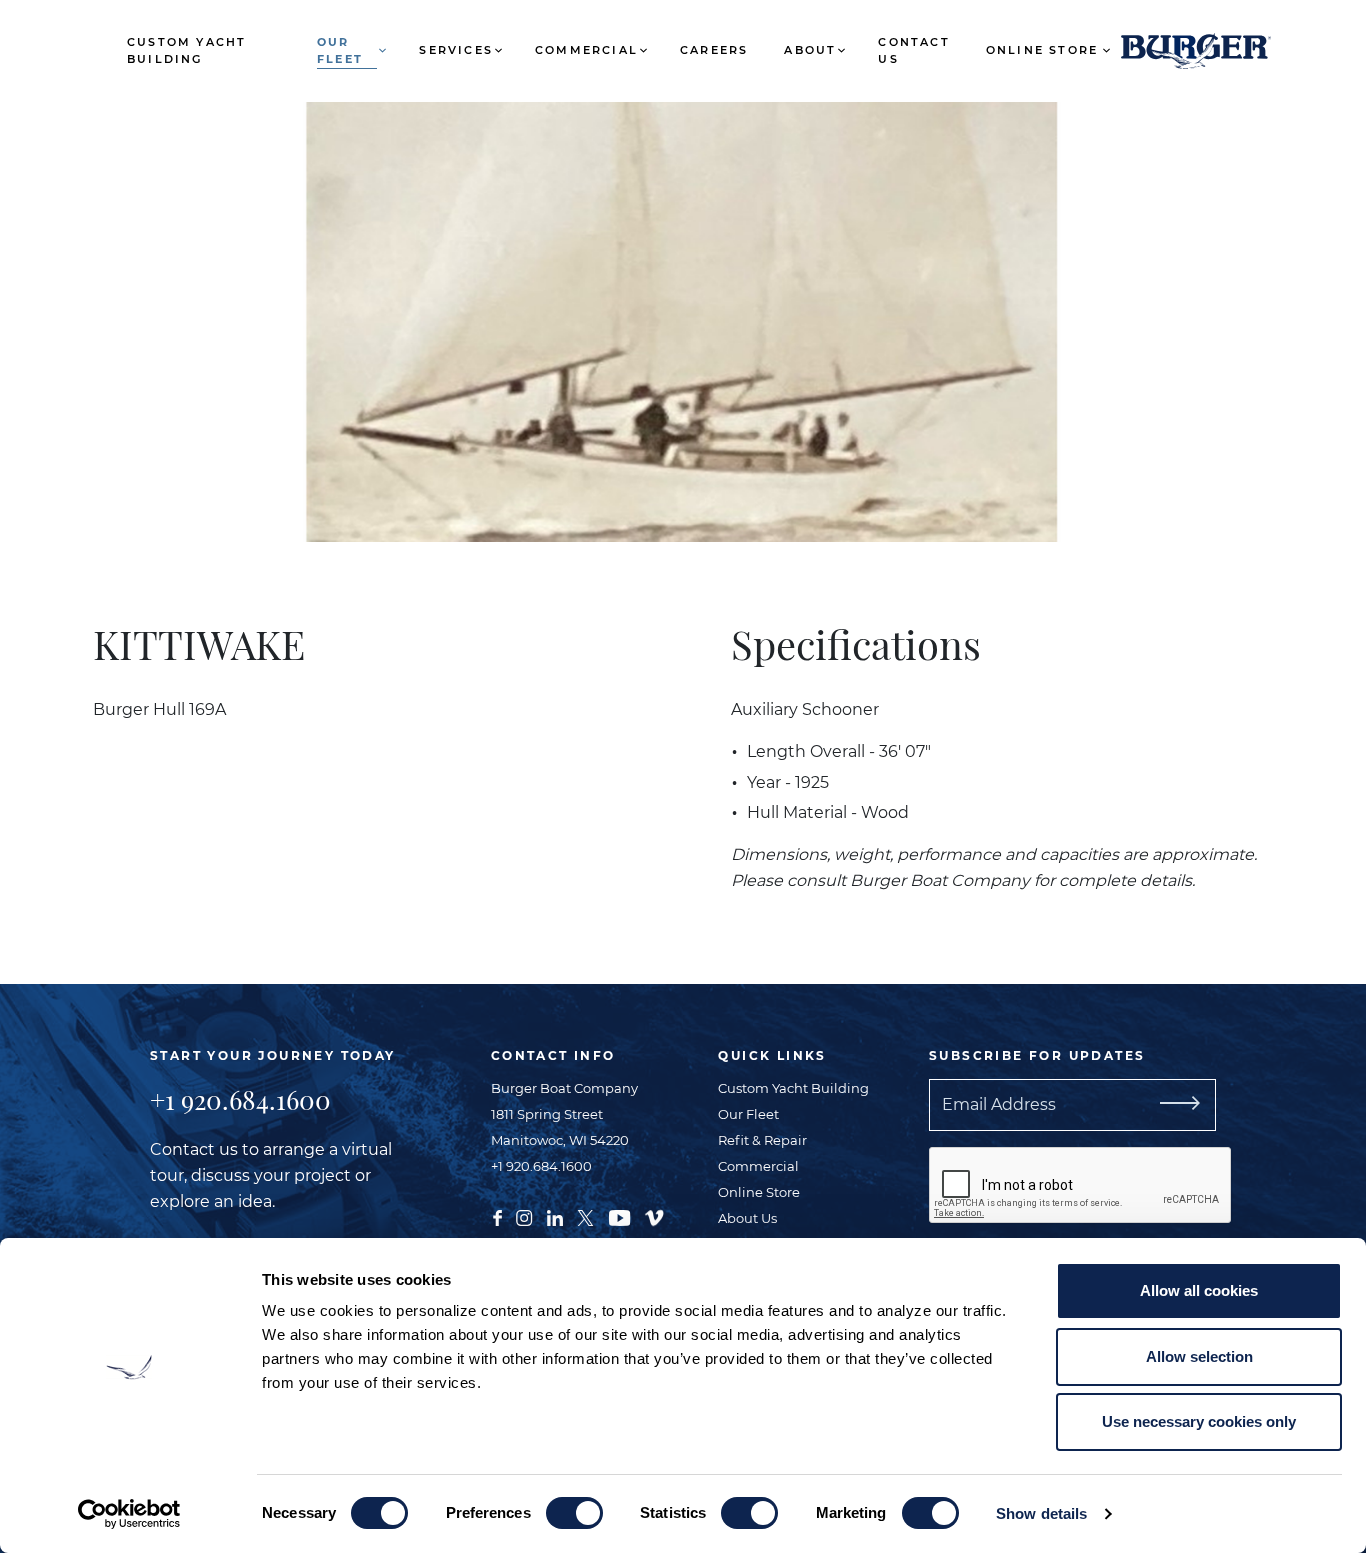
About (810, 50)
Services (456, 50)
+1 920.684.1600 (240, 1099)
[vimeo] (654, 1216)
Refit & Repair (762, 1140)
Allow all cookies (1199, 1290)
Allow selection (1199, 1356)
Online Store (1042, 50)
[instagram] (524, 1216)
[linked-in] (555, 1216)
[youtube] (619, 1216)
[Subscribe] (1203, 1105)
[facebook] (497, 1216)
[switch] (574, 1513)
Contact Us (913, 50)
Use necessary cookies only (1199, 1421)
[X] (585, 1216)
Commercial (586, 50)
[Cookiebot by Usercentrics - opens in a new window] (129, 1514)
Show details (1041, 1513)
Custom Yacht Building (186, 50)
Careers (714, 50)
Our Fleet (340, 50)
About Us (747, 1218)
